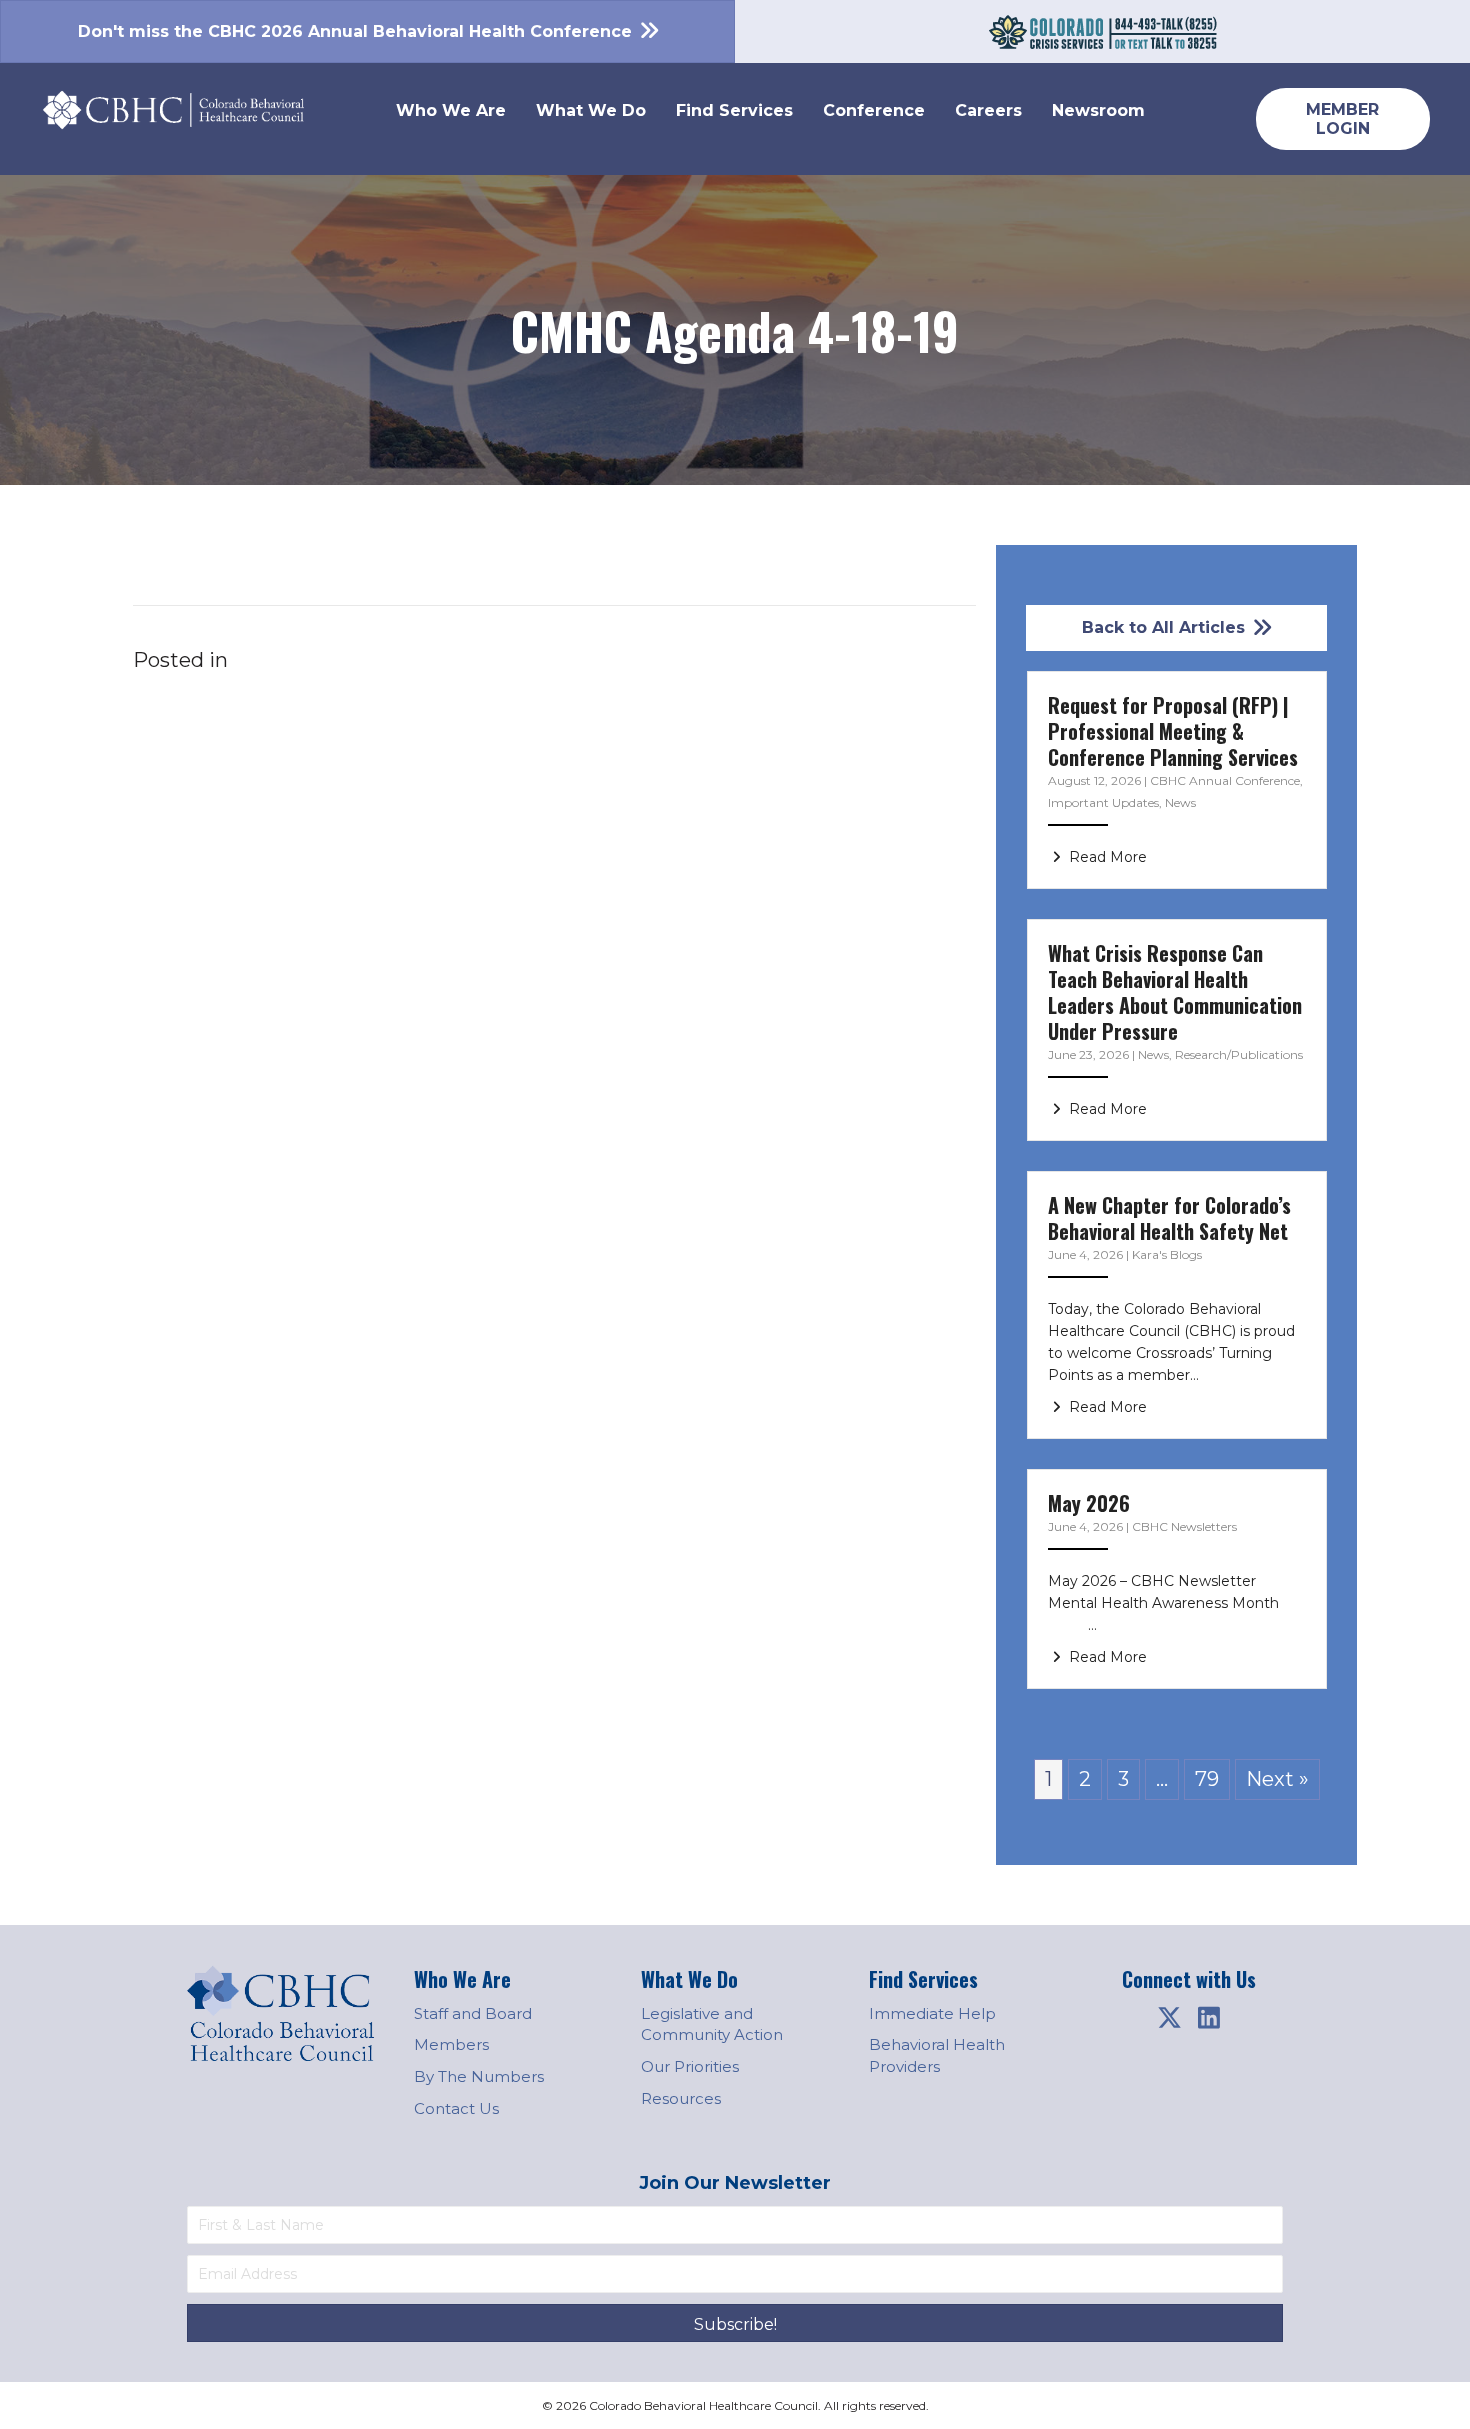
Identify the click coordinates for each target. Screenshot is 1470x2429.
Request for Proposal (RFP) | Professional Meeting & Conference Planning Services (1173, 731)
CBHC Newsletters (1184, 1526)
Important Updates (1103, 802)
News (1180, 802)
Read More (1106, 857)
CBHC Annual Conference (1225, 780)
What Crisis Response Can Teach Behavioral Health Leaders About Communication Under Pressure (1175, 992)
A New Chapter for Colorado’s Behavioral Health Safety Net (1169, 1218)
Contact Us (456, 2108)
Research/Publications (1239, 1054)
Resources (681, 2098)
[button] (1169, 2018)
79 (1207, 1779)
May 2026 (1089, 1503)
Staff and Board (473, 2013)
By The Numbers (479, 2076)
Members (451, 2044)
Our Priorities (690, 2066)
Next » (1277, 1779)
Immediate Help (932, 2013)
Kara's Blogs (1167, 1254)
